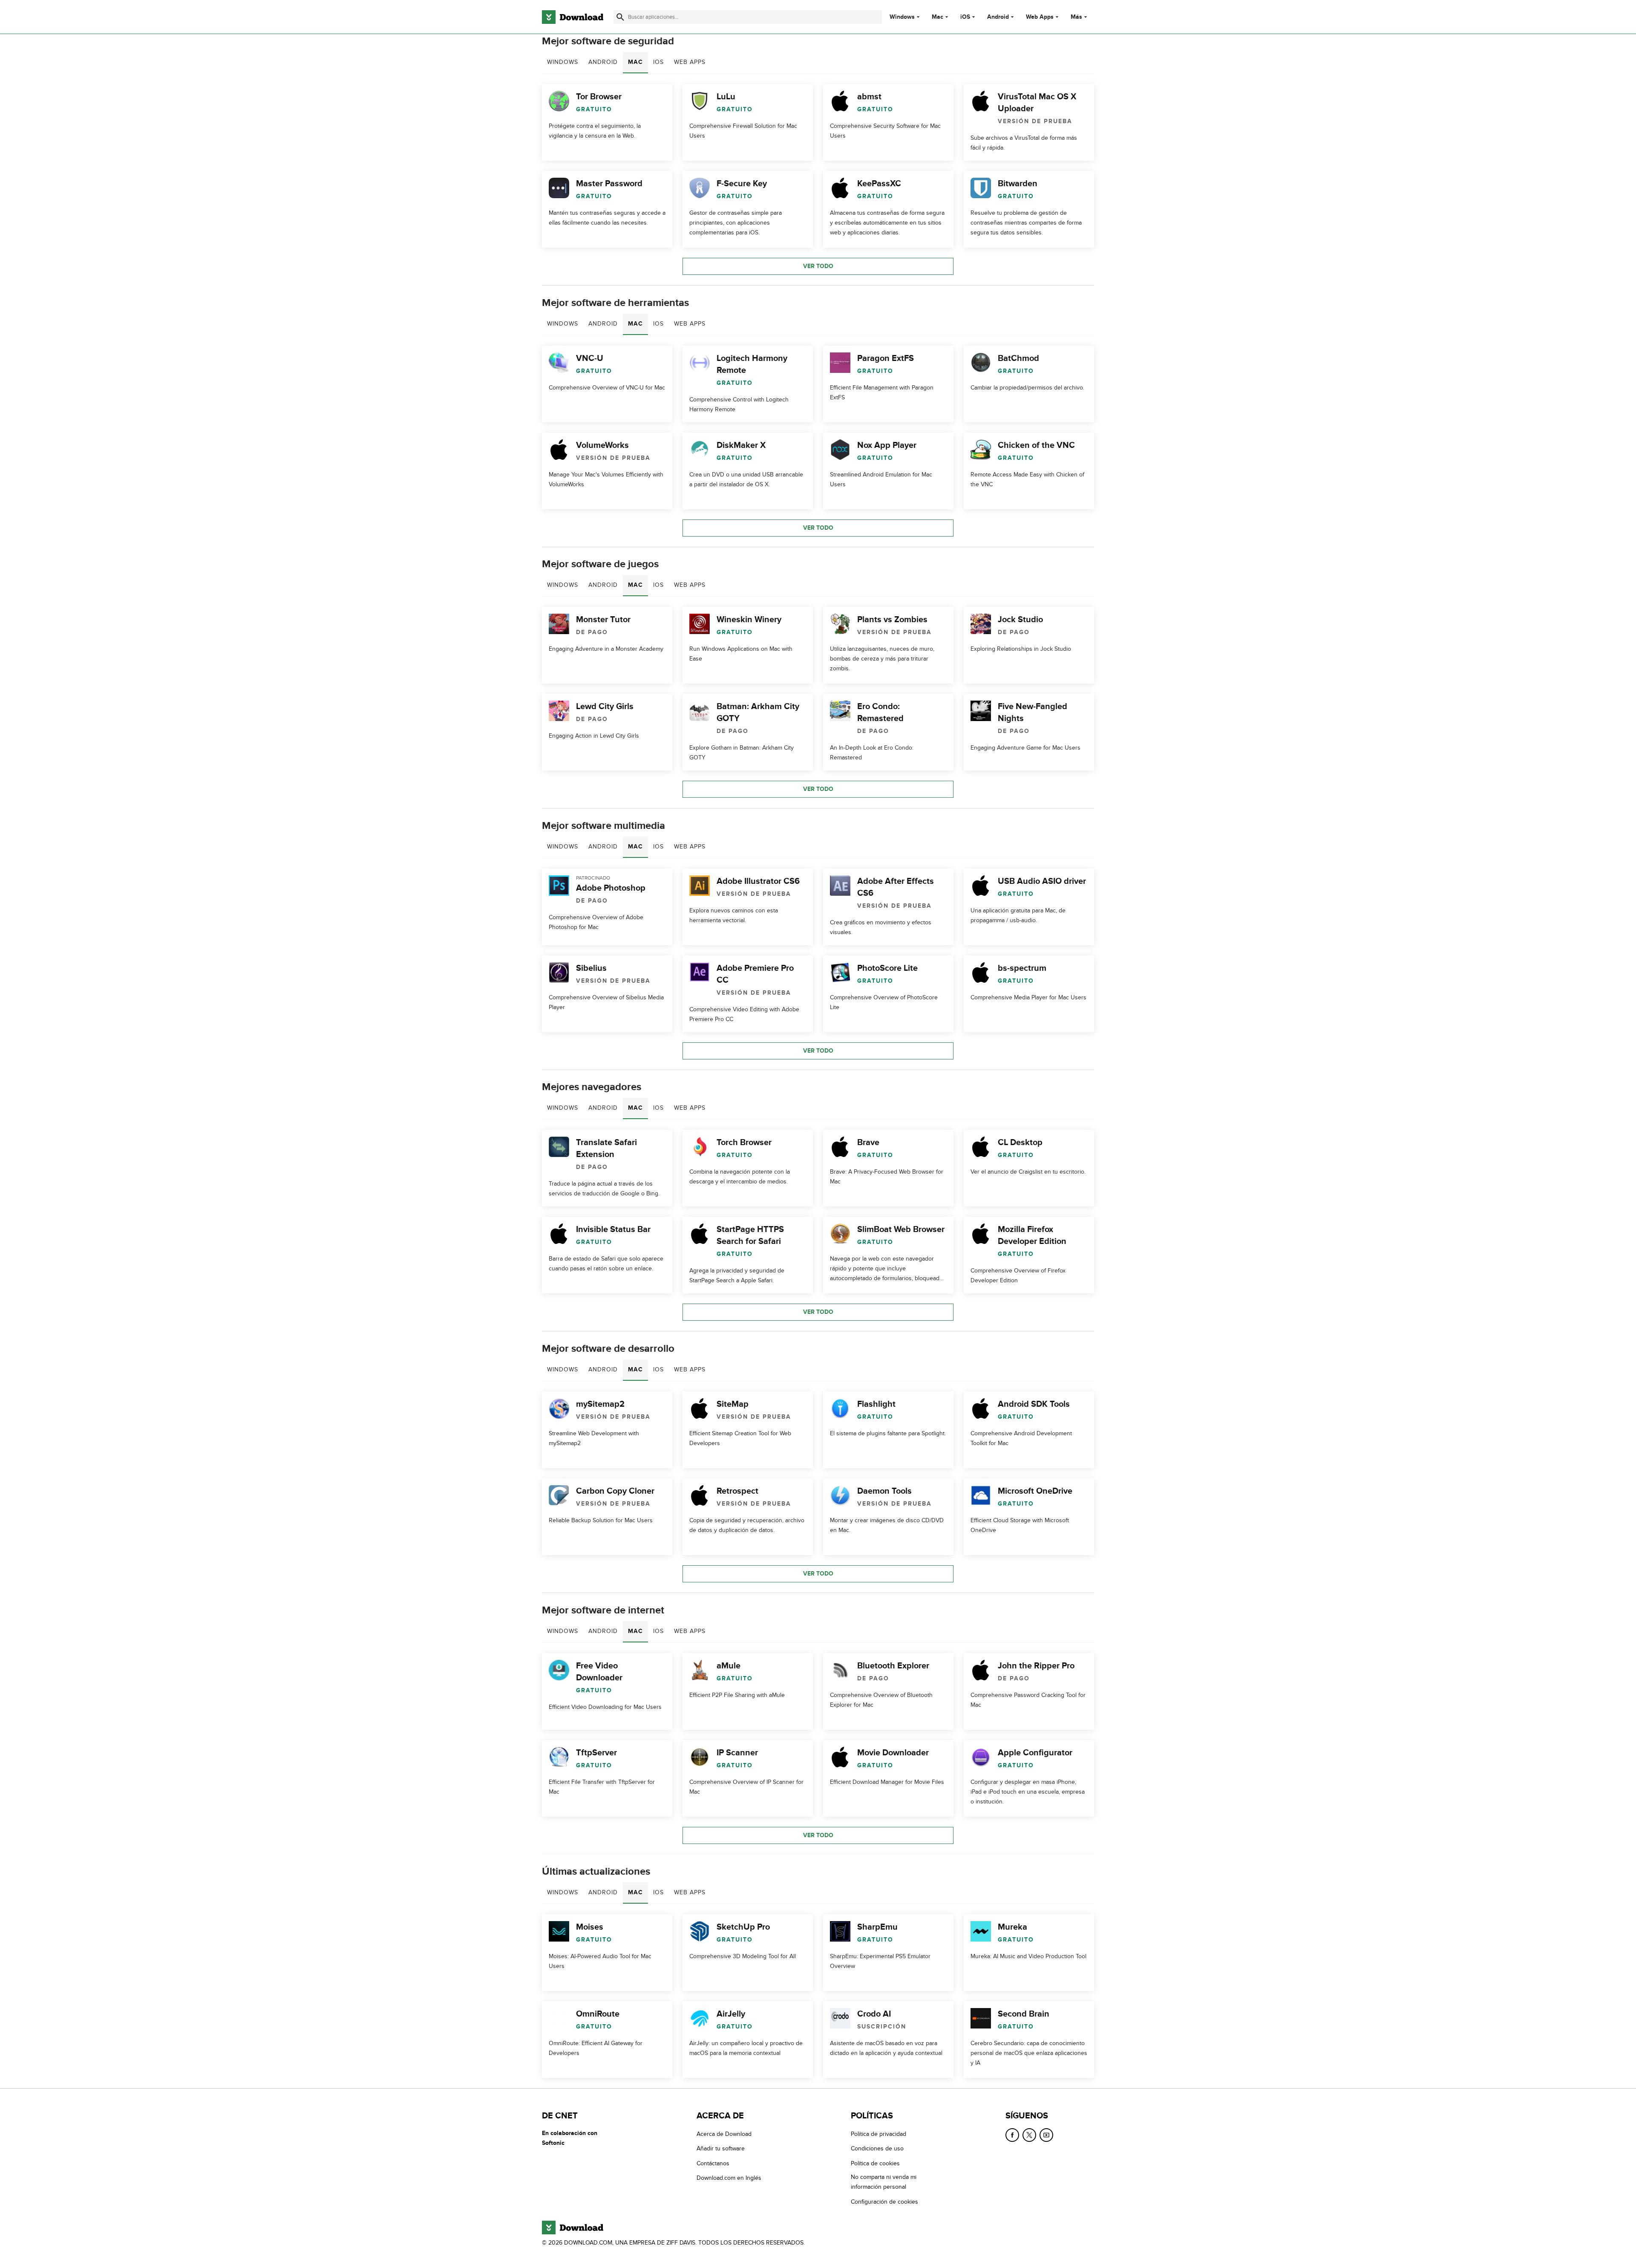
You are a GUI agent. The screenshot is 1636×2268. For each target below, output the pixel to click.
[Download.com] (573, 17)
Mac (938, 17)
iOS (965, 17)
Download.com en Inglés (729, 2178)
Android (998, 17)
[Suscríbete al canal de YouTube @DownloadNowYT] (1046, 2135)
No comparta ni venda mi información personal (884, 2182)
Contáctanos (713, 2163)
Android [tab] (603, 62)
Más (1076, 17)
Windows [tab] (563, 62)
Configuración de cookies (884, 2201)
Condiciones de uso (877, 2148)
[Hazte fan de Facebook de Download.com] (1012, 2135)
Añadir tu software (721, 2148)
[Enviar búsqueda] (620, 17)
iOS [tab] (658, 62)
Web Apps (1040, 17)
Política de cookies (875, 2163)
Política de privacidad (878, 2134)
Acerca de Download (724, 2134)
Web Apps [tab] (690, 62)
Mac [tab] (635, 62)
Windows (902, 17)
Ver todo (818, 266)
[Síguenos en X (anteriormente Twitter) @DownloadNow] (1029, 2135)
